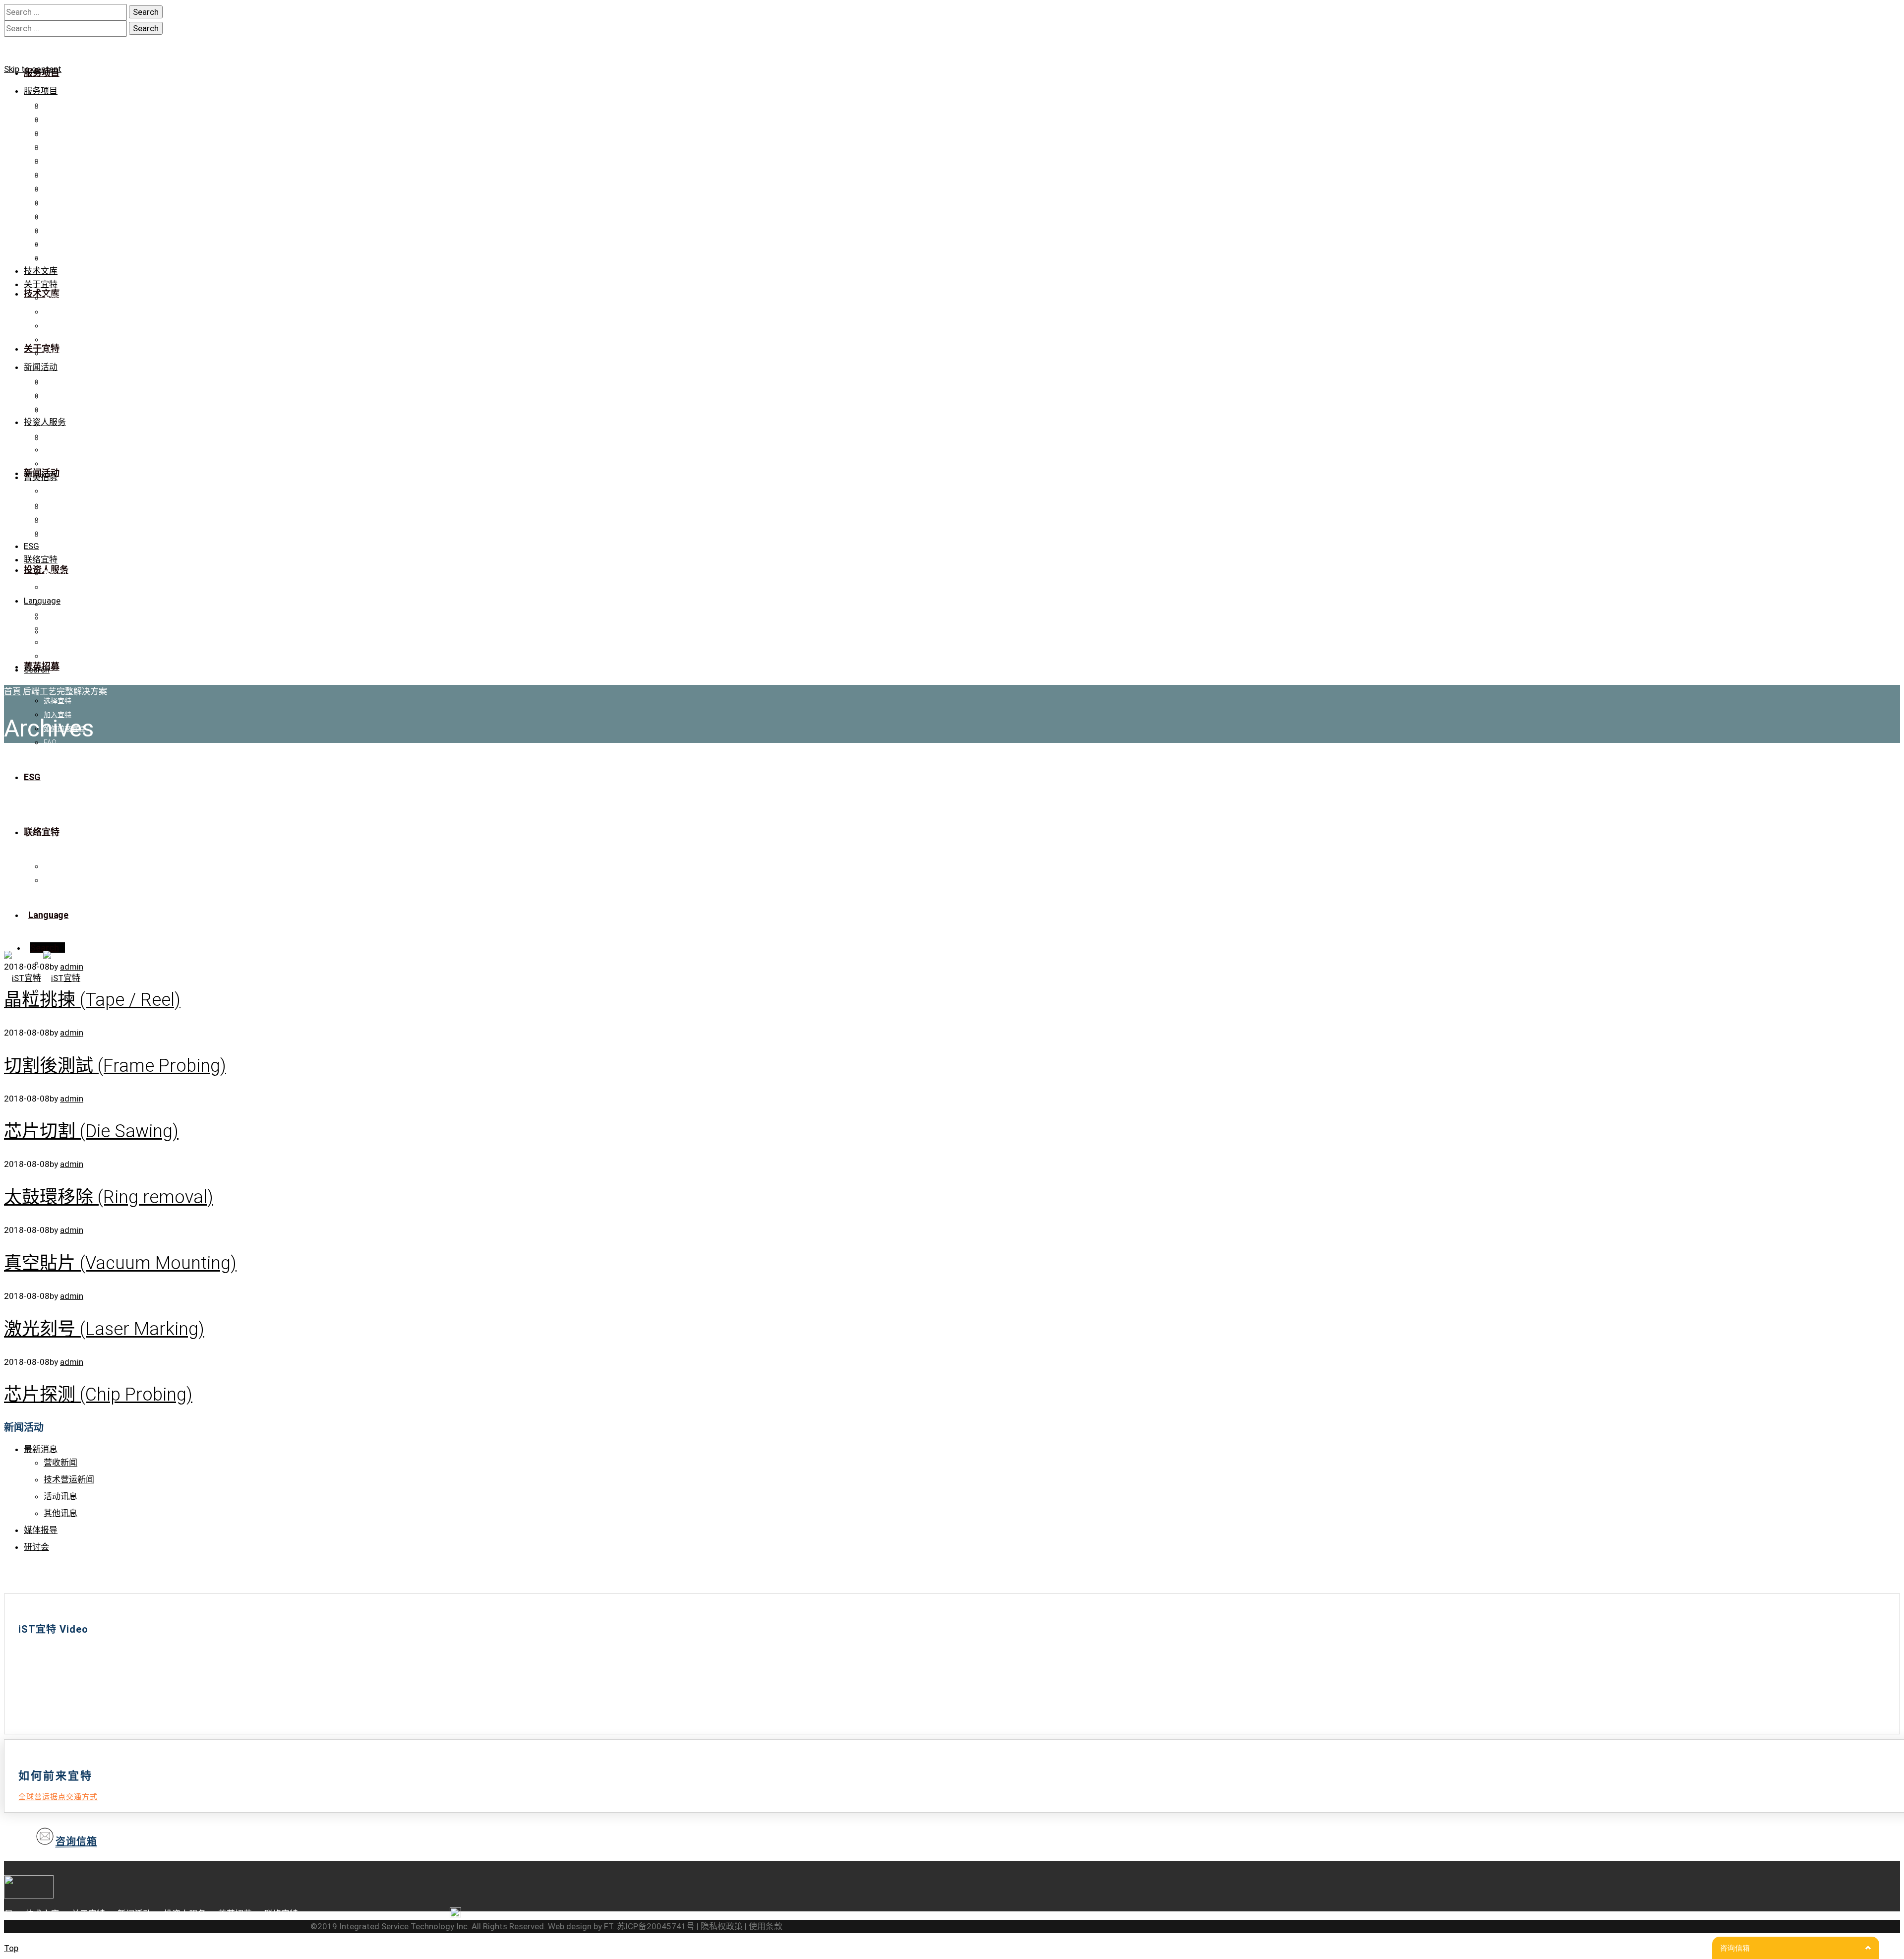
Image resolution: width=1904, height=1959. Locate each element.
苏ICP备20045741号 (656, 1926)
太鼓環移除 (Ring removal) (109, 1197)
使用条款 (766, 1926)
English (55, 642)
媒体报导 (58, 395)
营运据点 (58, 587)
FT (608, 1926)
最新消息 (58, 381)
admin (72, 1033)
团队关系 (58, 340)
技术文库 (41, 271)
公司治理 (58, 450)
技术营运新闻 (69, 1479)
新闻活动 (41, 367)
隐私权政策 (722, 1926)
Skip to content (33, 69)
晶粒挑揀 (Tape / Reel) (92, 1000)
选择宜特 (58, 491)
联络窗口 (58, 573)
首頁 (12, 691)
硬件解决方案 (64, 244)
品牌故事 (58, 298)
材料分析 (58, 174)
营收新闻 (60, 1463)
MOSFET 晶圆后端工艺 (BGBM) (92, 257)
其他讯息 (60, 1513)
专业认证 (58, 312)
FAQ (50, 533)
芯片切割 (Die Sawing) (91, 1131)
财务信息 (58, 436)
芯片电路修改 (64, 119)
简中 (51, 628)
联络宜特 (58, 354)
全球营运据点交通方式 (58, 1797)
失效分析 (58, 146)
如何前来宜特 (64, 519)
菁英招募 (41, 477)
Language (42, 601)
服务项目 (41, 91)
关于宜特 (41, 284)
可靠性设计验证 (68, 188)
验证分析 (58, 105)
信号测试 (58, 160)
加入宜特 (58, 505)
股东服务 (58, 464)
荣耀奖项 (58, 326)
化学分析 (58, 202)
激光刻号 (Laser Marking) (104, 1329)
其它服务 (58, 230)
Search (37, 670)
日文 (51, 656)
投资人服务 (45, 422)
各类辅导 (58, 216)
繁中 (51, 614)
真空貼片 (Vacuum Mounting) (120, 1263)
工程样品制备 (64, 132)
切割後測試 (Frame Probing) (115, 1066)
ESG (31, 546)
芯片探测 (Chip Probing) (98, 1395)
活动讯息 (60, 1496)
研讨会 (54, 409)
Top (11, 1948)
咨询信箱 (76, 1841)
